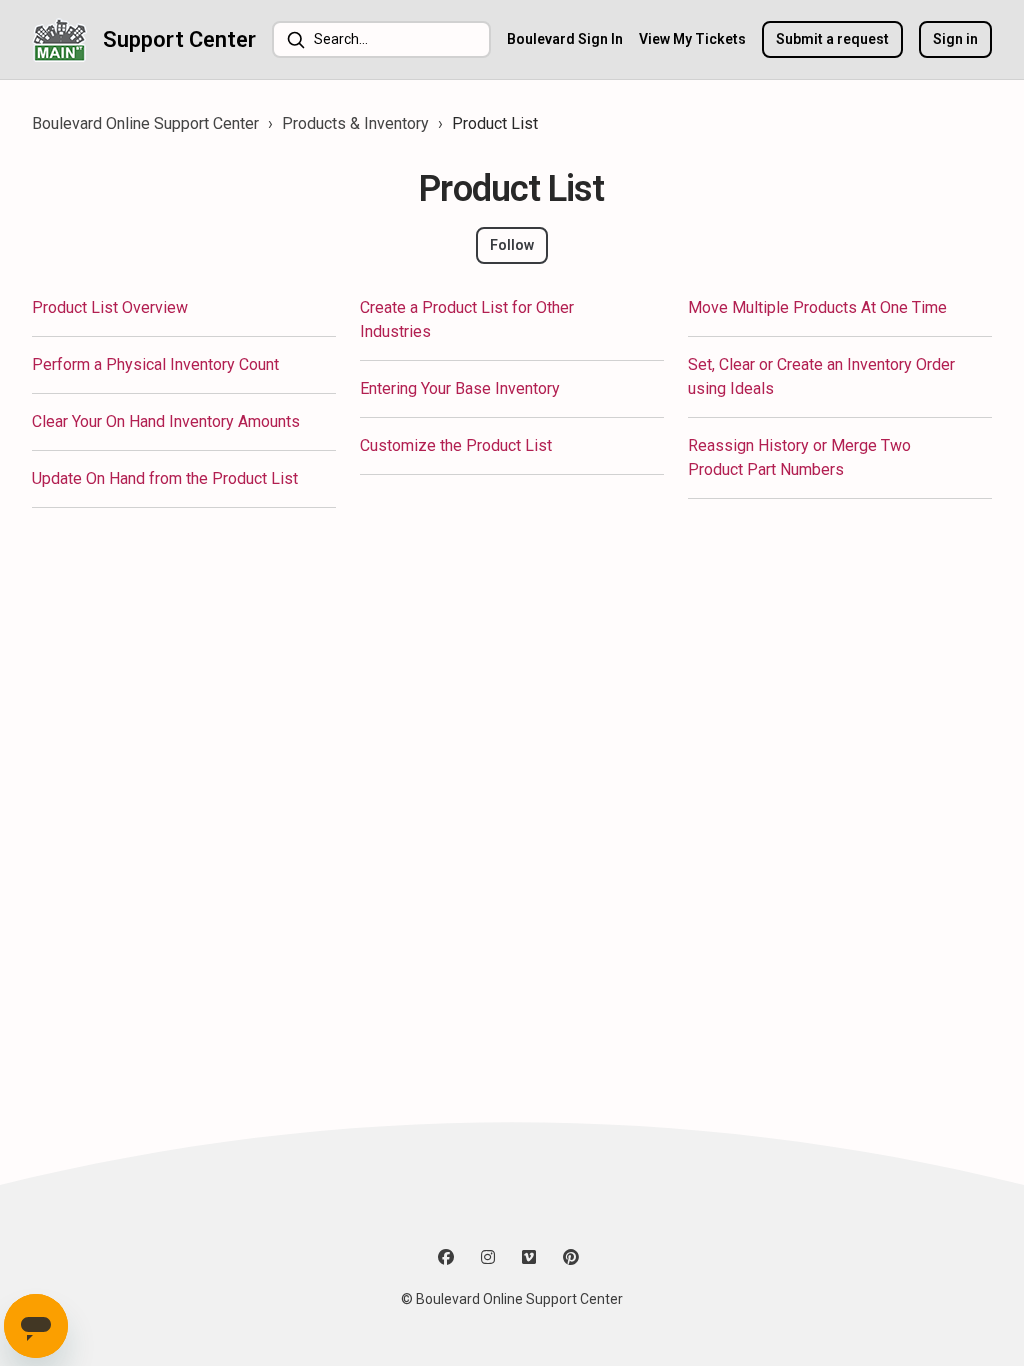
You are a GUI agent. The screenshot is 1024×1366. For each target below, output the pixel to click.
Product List (495, 123)
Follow (512, 245)
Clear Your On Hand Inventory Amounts (166, 421)
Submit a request (832, 39)
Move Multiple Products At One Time (817, 307)
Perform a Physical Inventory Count (155, 364)
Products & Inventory (355, 123)
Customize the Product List (456, 445)
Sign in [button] (955, 39)
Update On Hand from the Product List (165, 478)
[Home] (59, 39)
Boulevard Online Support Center (145, 123)
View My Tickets (692, 39)
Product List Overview (110, 307)
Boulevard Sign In (565, 39)
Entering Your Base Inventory (460, 388)
